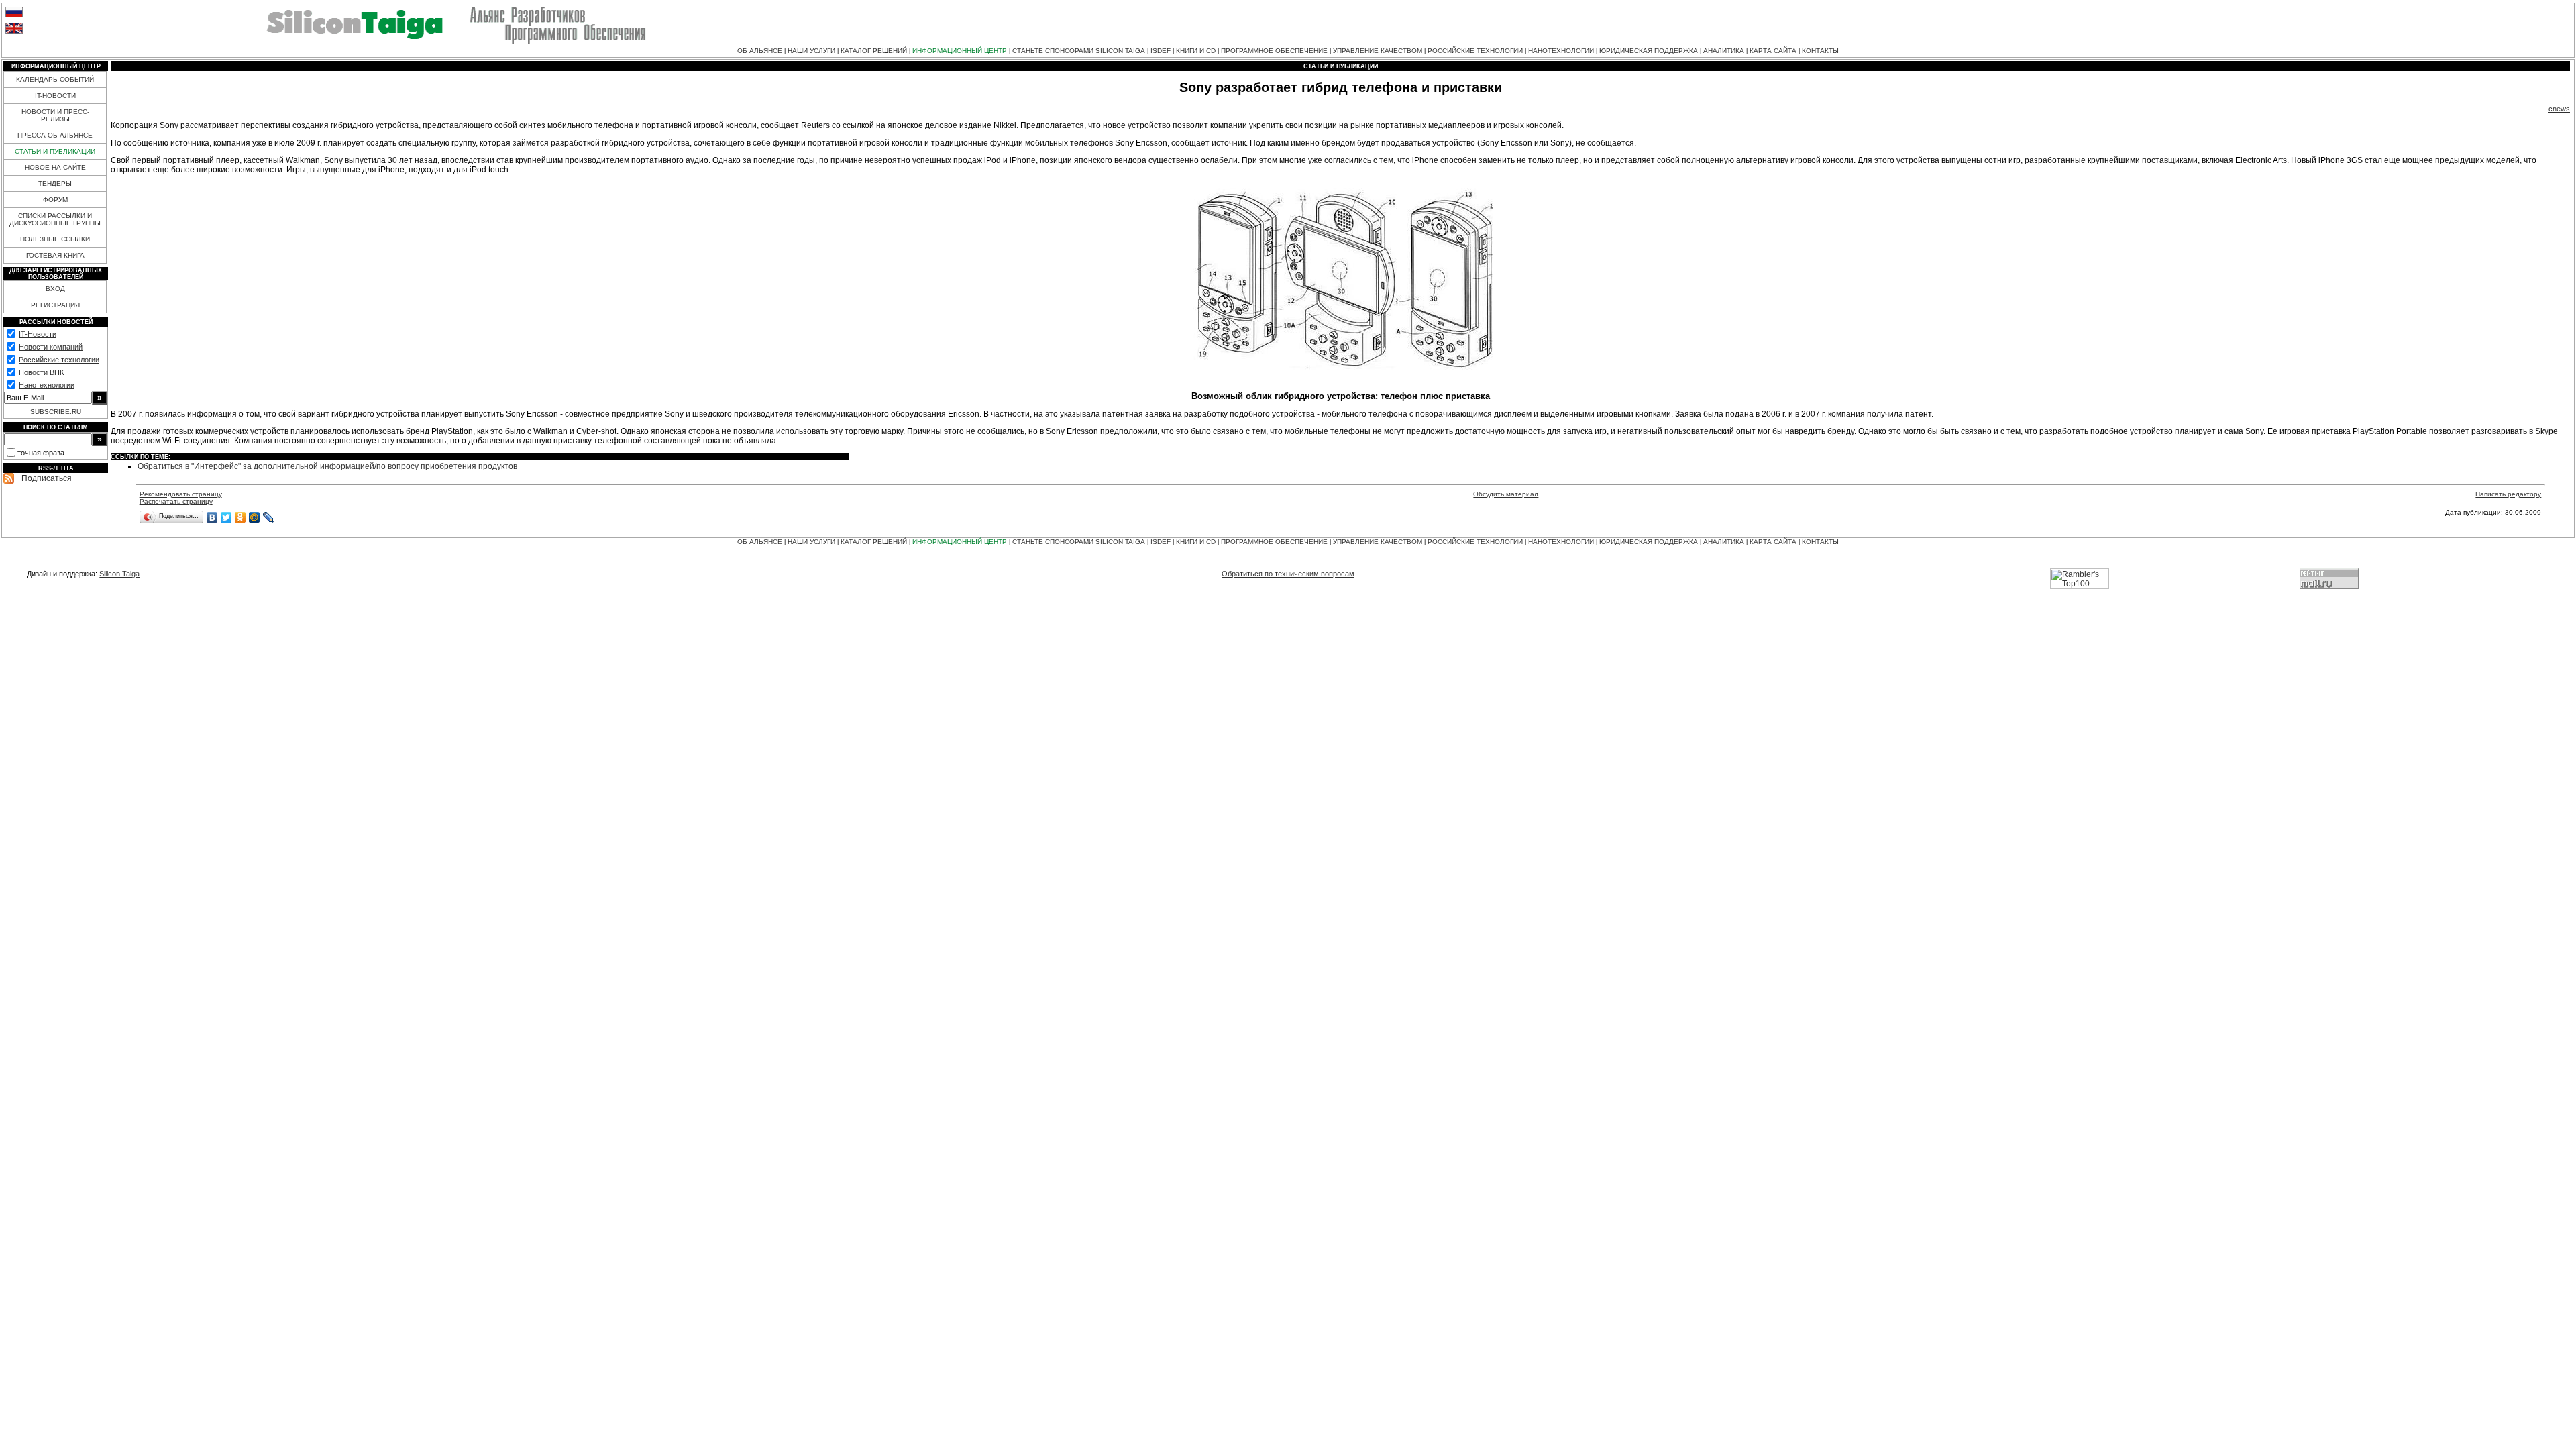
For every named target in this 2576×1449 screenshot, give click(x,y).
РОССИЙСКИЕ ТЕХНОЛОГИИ (1475, 51)
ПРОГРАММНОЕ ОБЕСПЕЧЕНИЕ (1274, 51)
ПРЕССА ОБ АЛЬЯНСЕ (55, 135)
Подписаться (47, 478)
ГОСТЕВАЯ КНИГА (55, 255)
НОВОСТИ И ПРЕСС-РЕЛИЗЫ (55, 115)
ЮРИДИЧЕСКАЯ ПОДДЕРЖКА (1649, 51)
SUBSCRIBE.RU (56, 412)
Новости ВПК (41, 372)
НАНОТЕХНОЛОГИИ (1561, 51)
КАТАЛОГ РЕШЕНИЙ (874, 51)
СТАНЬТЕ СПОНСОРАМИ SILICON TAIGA (1079, 51)
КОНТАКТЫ (1820, 51)
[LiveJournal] (269, 517)
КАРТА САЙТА (1773, 51)
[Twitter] (226, 517)
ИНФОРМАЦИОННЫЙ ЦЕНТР (960, 51)
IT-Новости (38, 334)
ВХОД (55, 289)
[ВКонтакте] (212, 517)
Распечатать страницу (176, 501)
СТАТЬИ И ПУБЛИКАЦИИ (55, 151)
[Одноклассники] (240, 517)
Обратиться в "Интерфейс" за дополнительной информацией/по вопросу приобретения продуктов (327, 466)
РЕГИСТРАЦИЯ (55, 305)
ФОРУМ (55, 200)
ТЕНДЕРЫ (55, 183)
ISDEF (1161, 51)
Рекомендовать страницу (181, 494)
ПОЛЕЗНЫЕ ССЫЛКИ (55, 239)
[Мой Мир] (255, 517)
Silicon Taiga (119, 574)
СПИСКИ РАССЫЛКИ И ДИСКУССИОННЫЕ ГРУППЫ (55, 219)
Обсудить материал (1506, 494)
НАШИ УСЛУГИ (811, 51)
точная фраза (41, 453)
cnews (2559, 109)
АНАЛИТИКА (1725, 51)
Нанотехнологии (47, 385)
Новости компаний (51, 347)
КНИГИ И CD (1196, 51)
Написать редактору (2508, 494)
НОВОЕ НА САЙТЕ (55, 167)
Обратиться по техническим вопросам (1288, 574)
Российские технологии (59, 360)
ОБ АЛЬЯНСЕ (760, 51)
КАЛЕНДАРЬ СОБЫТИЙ (55, 79)
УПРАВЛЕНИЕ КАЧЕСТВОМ (1378, 51)
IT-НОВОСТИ (55, 96)
